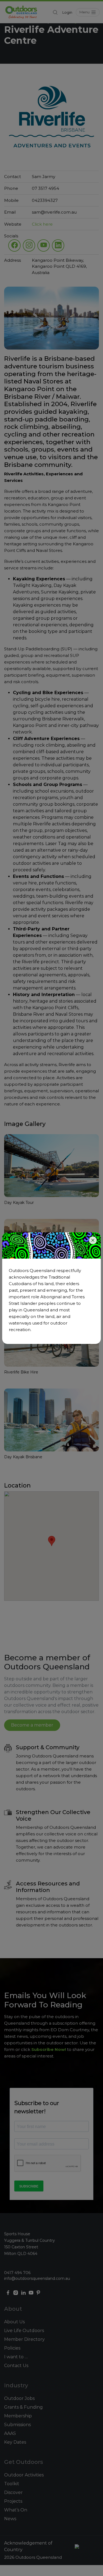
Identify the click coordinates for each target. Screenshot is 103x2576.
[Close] (93, 1240)
